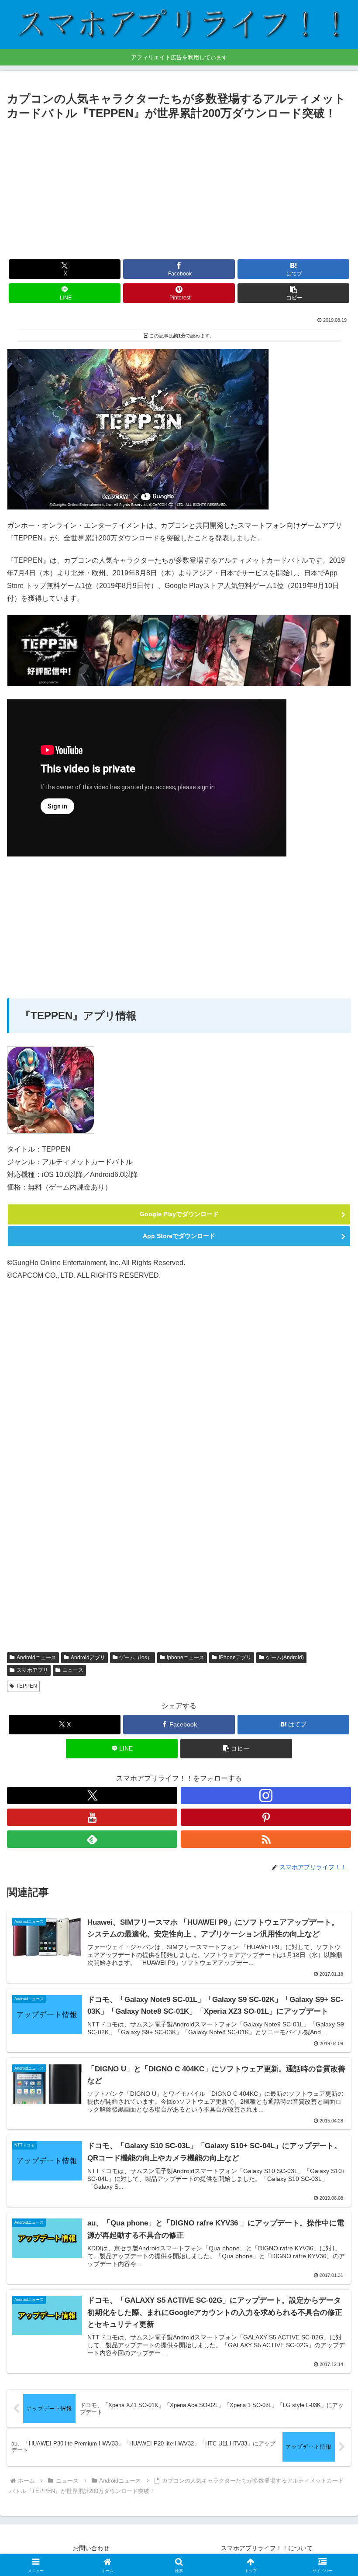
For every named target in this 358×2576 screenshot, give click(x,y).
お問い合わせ (91, 2548)
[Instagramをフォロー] (266, 1795)
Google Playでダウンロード (179, 1214)
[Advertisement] (179, 188)
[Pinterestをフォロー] (266, 1817)
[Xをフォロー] (92, 1795)
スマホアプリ (32, 1670)
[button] (293, 293)
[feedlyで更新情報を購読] (92, 1839)
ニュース (73, 1670)
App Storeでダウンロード (179, 1236)
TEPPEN (27, 1686)
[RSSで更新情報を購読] (266, 1839)
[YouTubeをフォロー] (92, 1817)
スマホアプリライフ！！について (267, 2548)
